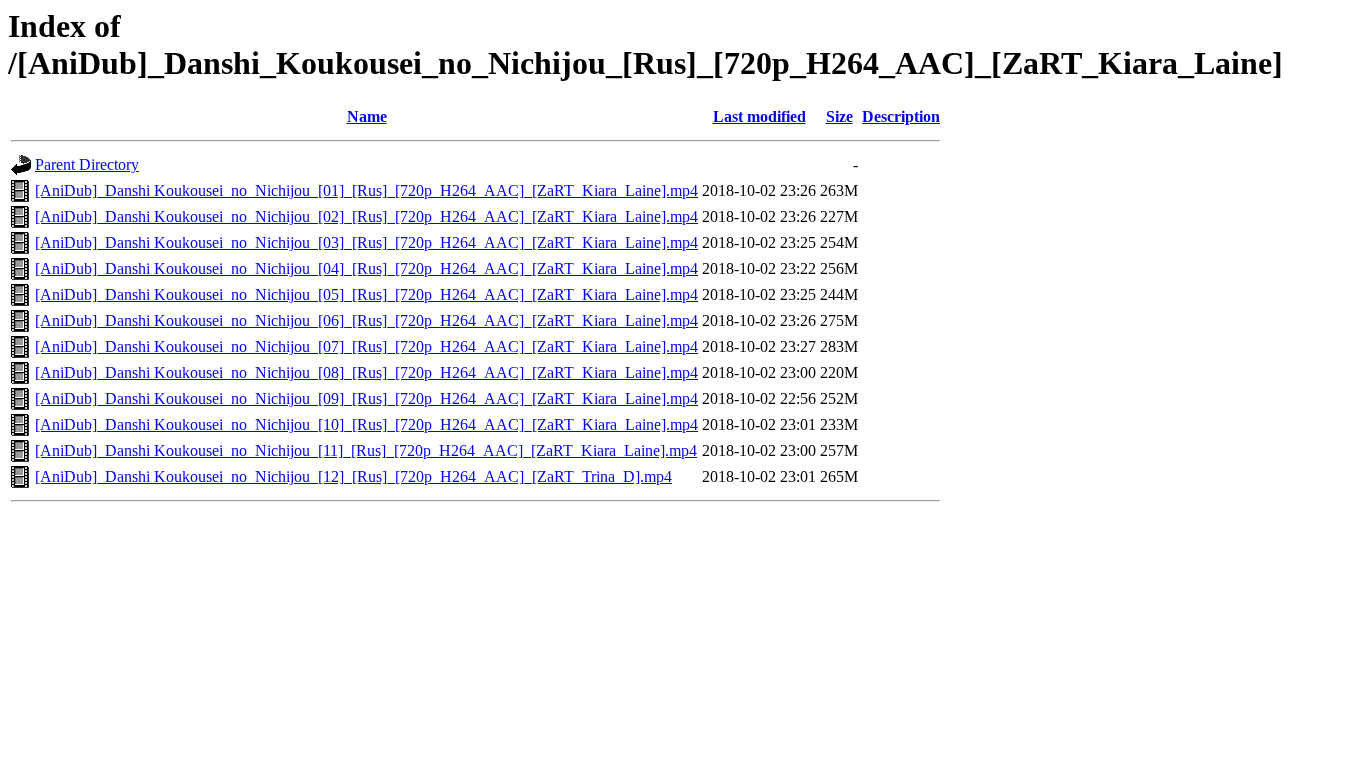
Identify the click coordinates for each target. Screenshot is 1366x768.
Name (367, 116)
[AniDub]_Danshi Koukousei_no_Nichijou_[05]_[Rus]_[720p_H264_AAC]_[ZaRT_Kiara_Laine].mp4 (366, 294)
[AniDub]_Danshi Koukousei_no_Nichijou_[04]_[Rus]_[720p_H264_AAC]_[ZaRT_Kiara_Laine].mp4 (366, 268)
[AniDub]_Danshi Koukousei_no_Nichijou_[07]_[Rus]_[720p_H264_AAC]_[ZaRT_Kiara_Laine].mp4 (366, 346)
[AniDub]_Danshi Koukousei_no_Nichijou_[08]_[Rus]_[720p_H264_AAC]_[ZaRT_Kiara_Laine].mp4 (366, 372)
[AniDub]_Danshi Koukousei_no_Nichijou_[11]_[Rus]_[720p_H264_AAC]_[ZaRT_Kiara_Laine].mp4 (366, 450)
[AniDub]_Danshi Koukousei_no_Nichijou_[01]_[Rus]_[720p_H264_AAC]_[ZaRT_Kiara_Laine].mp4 (366, 190)
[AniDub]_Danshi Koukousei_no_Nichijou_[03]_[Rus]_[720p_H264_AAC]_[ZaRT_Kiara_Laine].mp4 (366, 242)
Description (901, 116)
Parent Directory (87, 164)
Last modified (759, 116)
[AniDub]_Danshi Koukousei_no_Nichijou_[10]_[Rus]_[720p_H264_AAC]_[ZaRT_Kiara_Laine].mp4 (366, 424)
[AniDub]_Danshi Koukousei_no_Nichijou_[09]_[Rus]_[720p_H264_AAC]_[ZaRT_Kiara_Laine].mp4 (366, 398)
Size (839, 116)
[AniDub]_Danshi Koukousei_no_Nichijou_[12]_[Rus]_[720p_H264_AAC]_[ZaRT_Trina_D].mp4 (353, 476)
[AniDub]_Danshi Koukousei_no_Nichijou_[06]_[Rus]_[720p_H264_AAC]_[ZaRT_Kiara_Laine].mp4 (366, 320)
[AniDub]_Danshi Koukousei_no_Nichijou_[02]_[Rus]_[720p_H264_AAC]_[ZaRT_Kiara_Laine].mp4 (366, 216)
